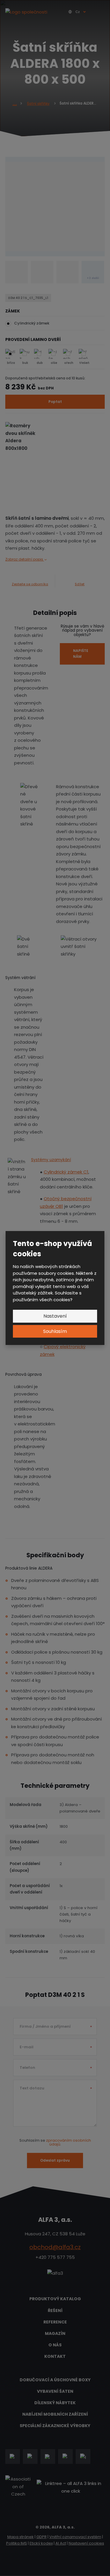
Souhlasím (55, 1331)
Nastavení (55, 1316)
